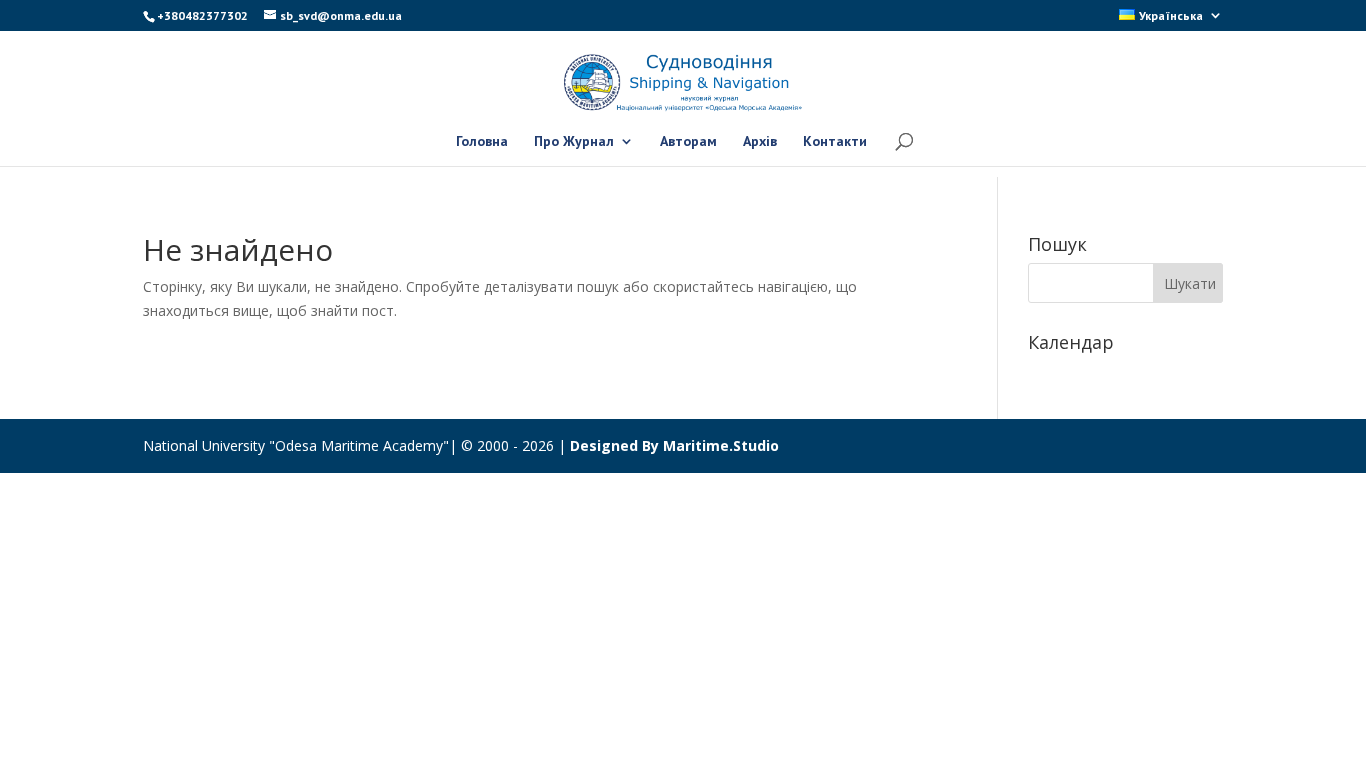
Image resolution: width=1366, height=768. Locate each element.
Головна (482, 142)
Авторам (688, 142)
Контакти (835, 142)
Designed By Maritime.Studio (674, 445)
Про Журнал (574, 142)
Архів (760, 142)
